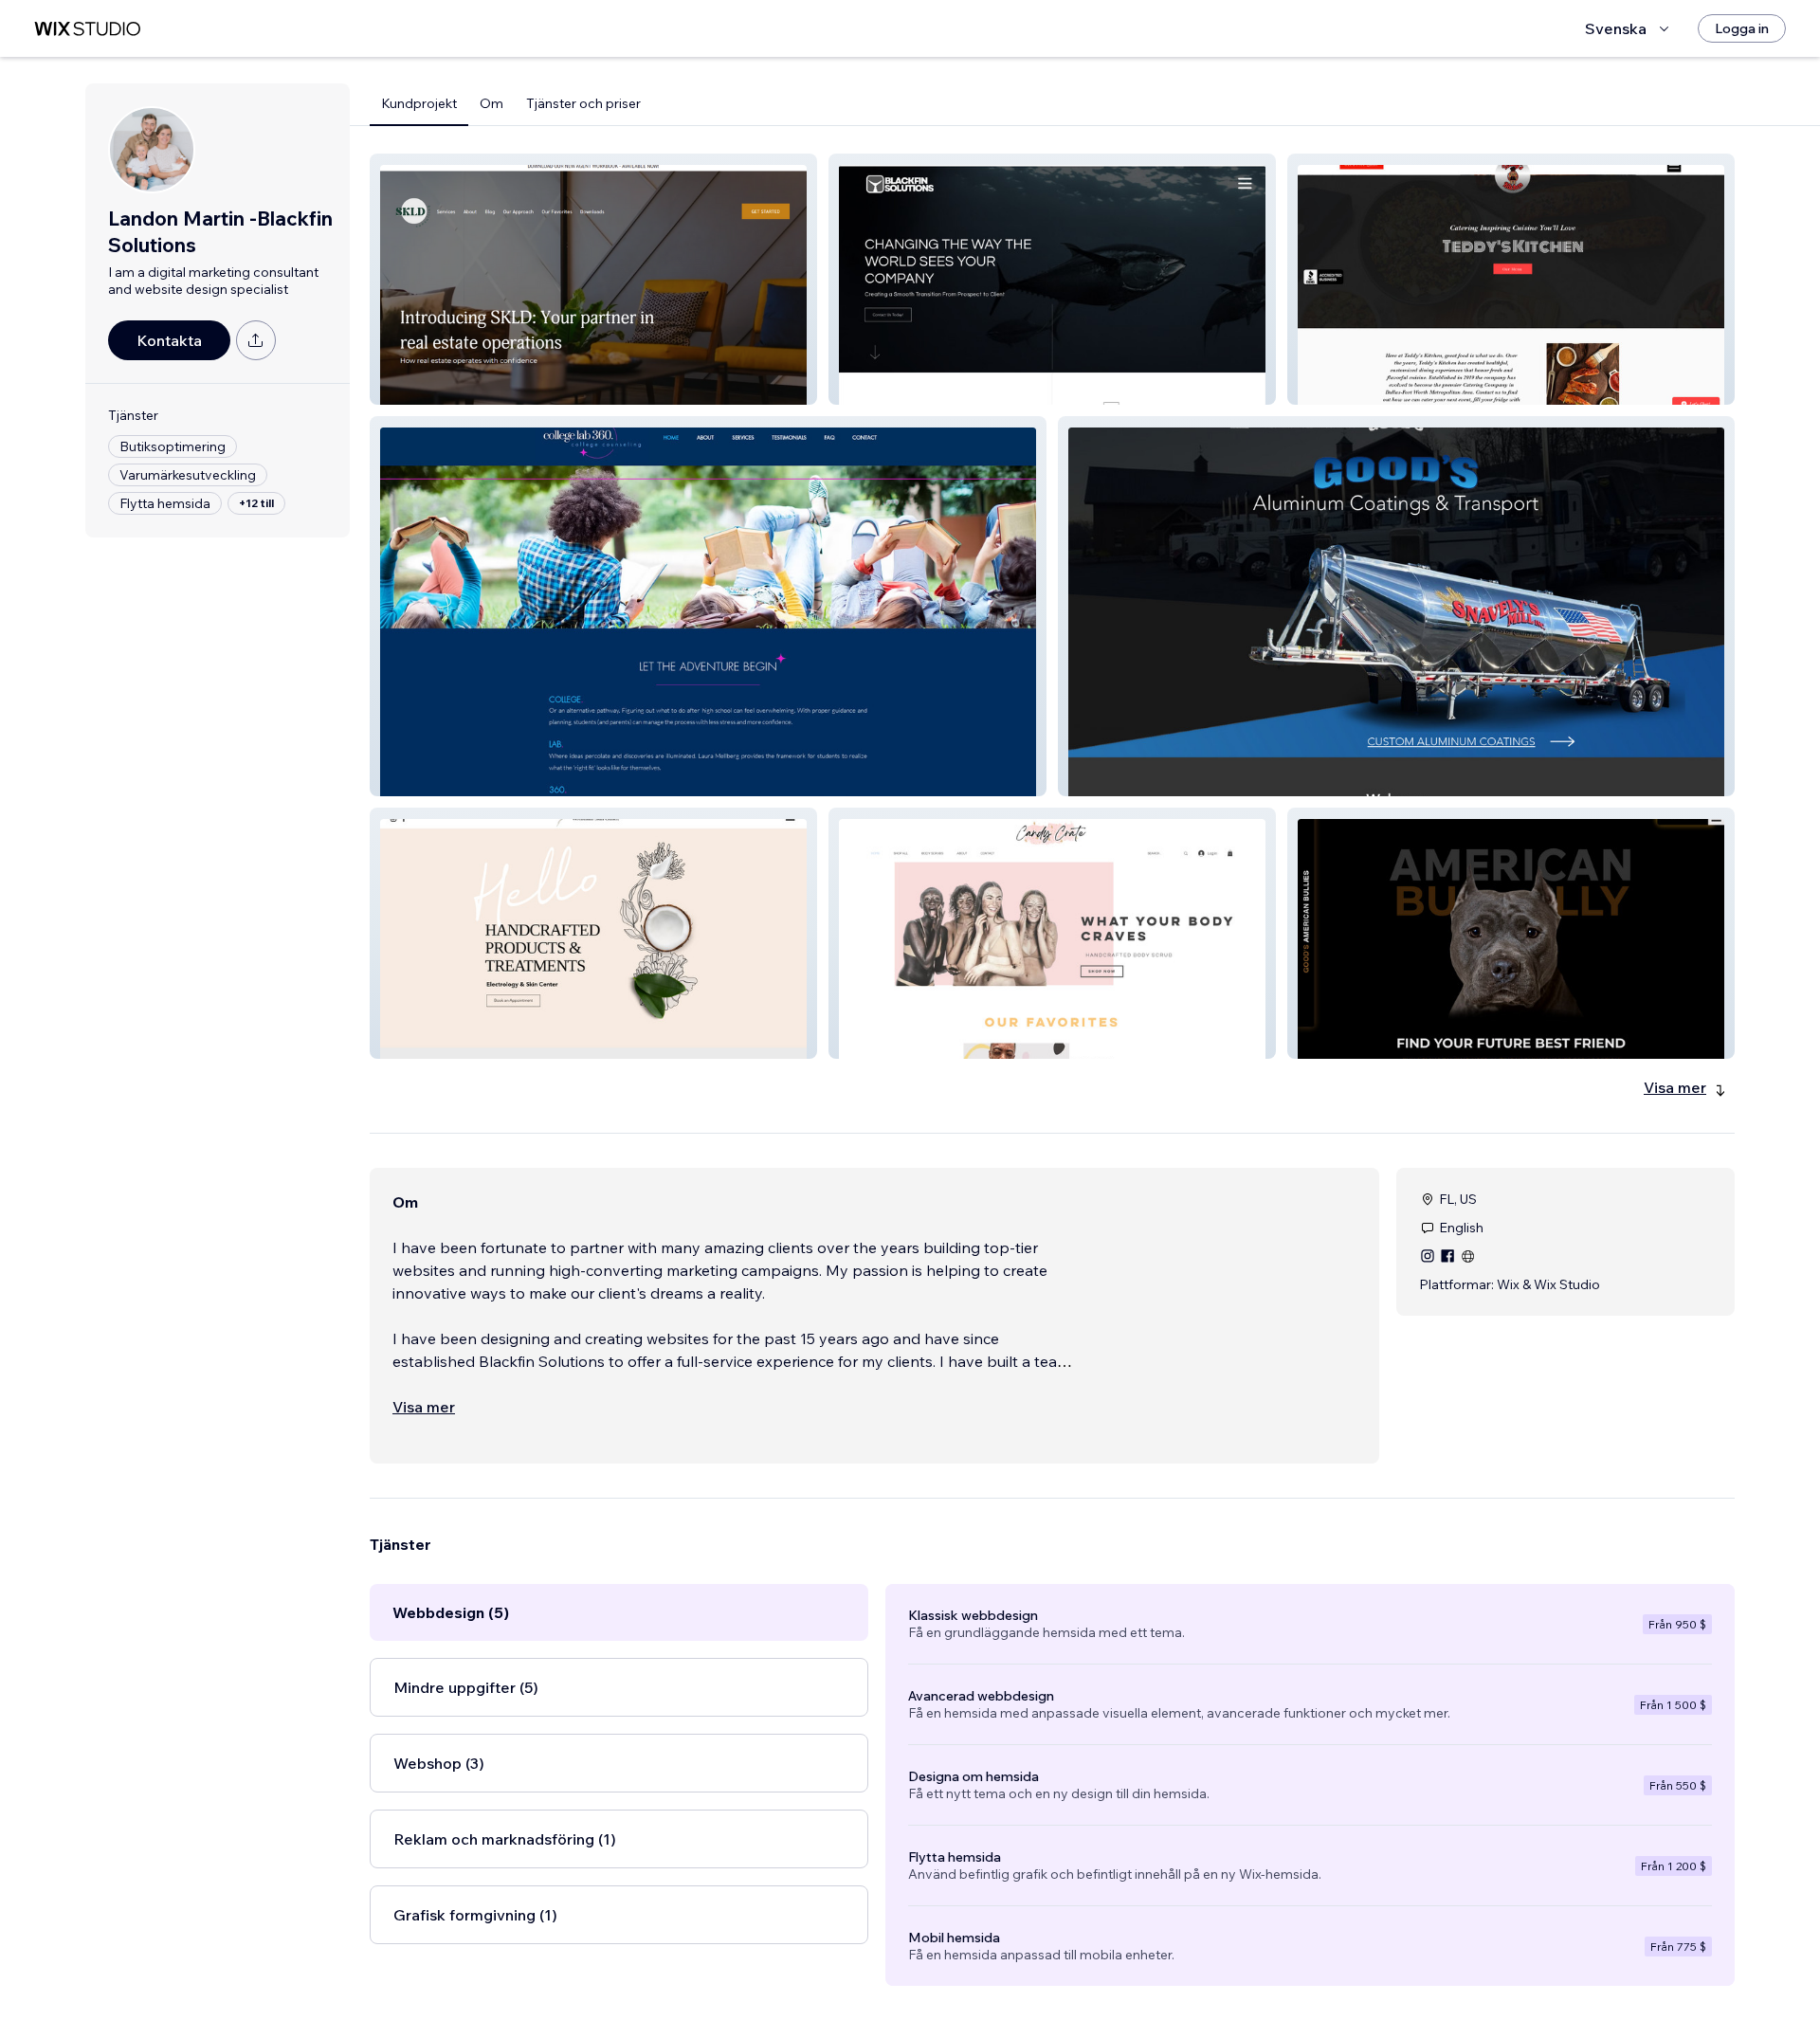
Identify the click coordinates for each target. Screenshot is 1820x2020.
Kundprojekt (419, 103)
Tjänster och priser (583, 103)
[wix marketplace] (87, 29)
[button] (593, 279)
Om (491, 103)
